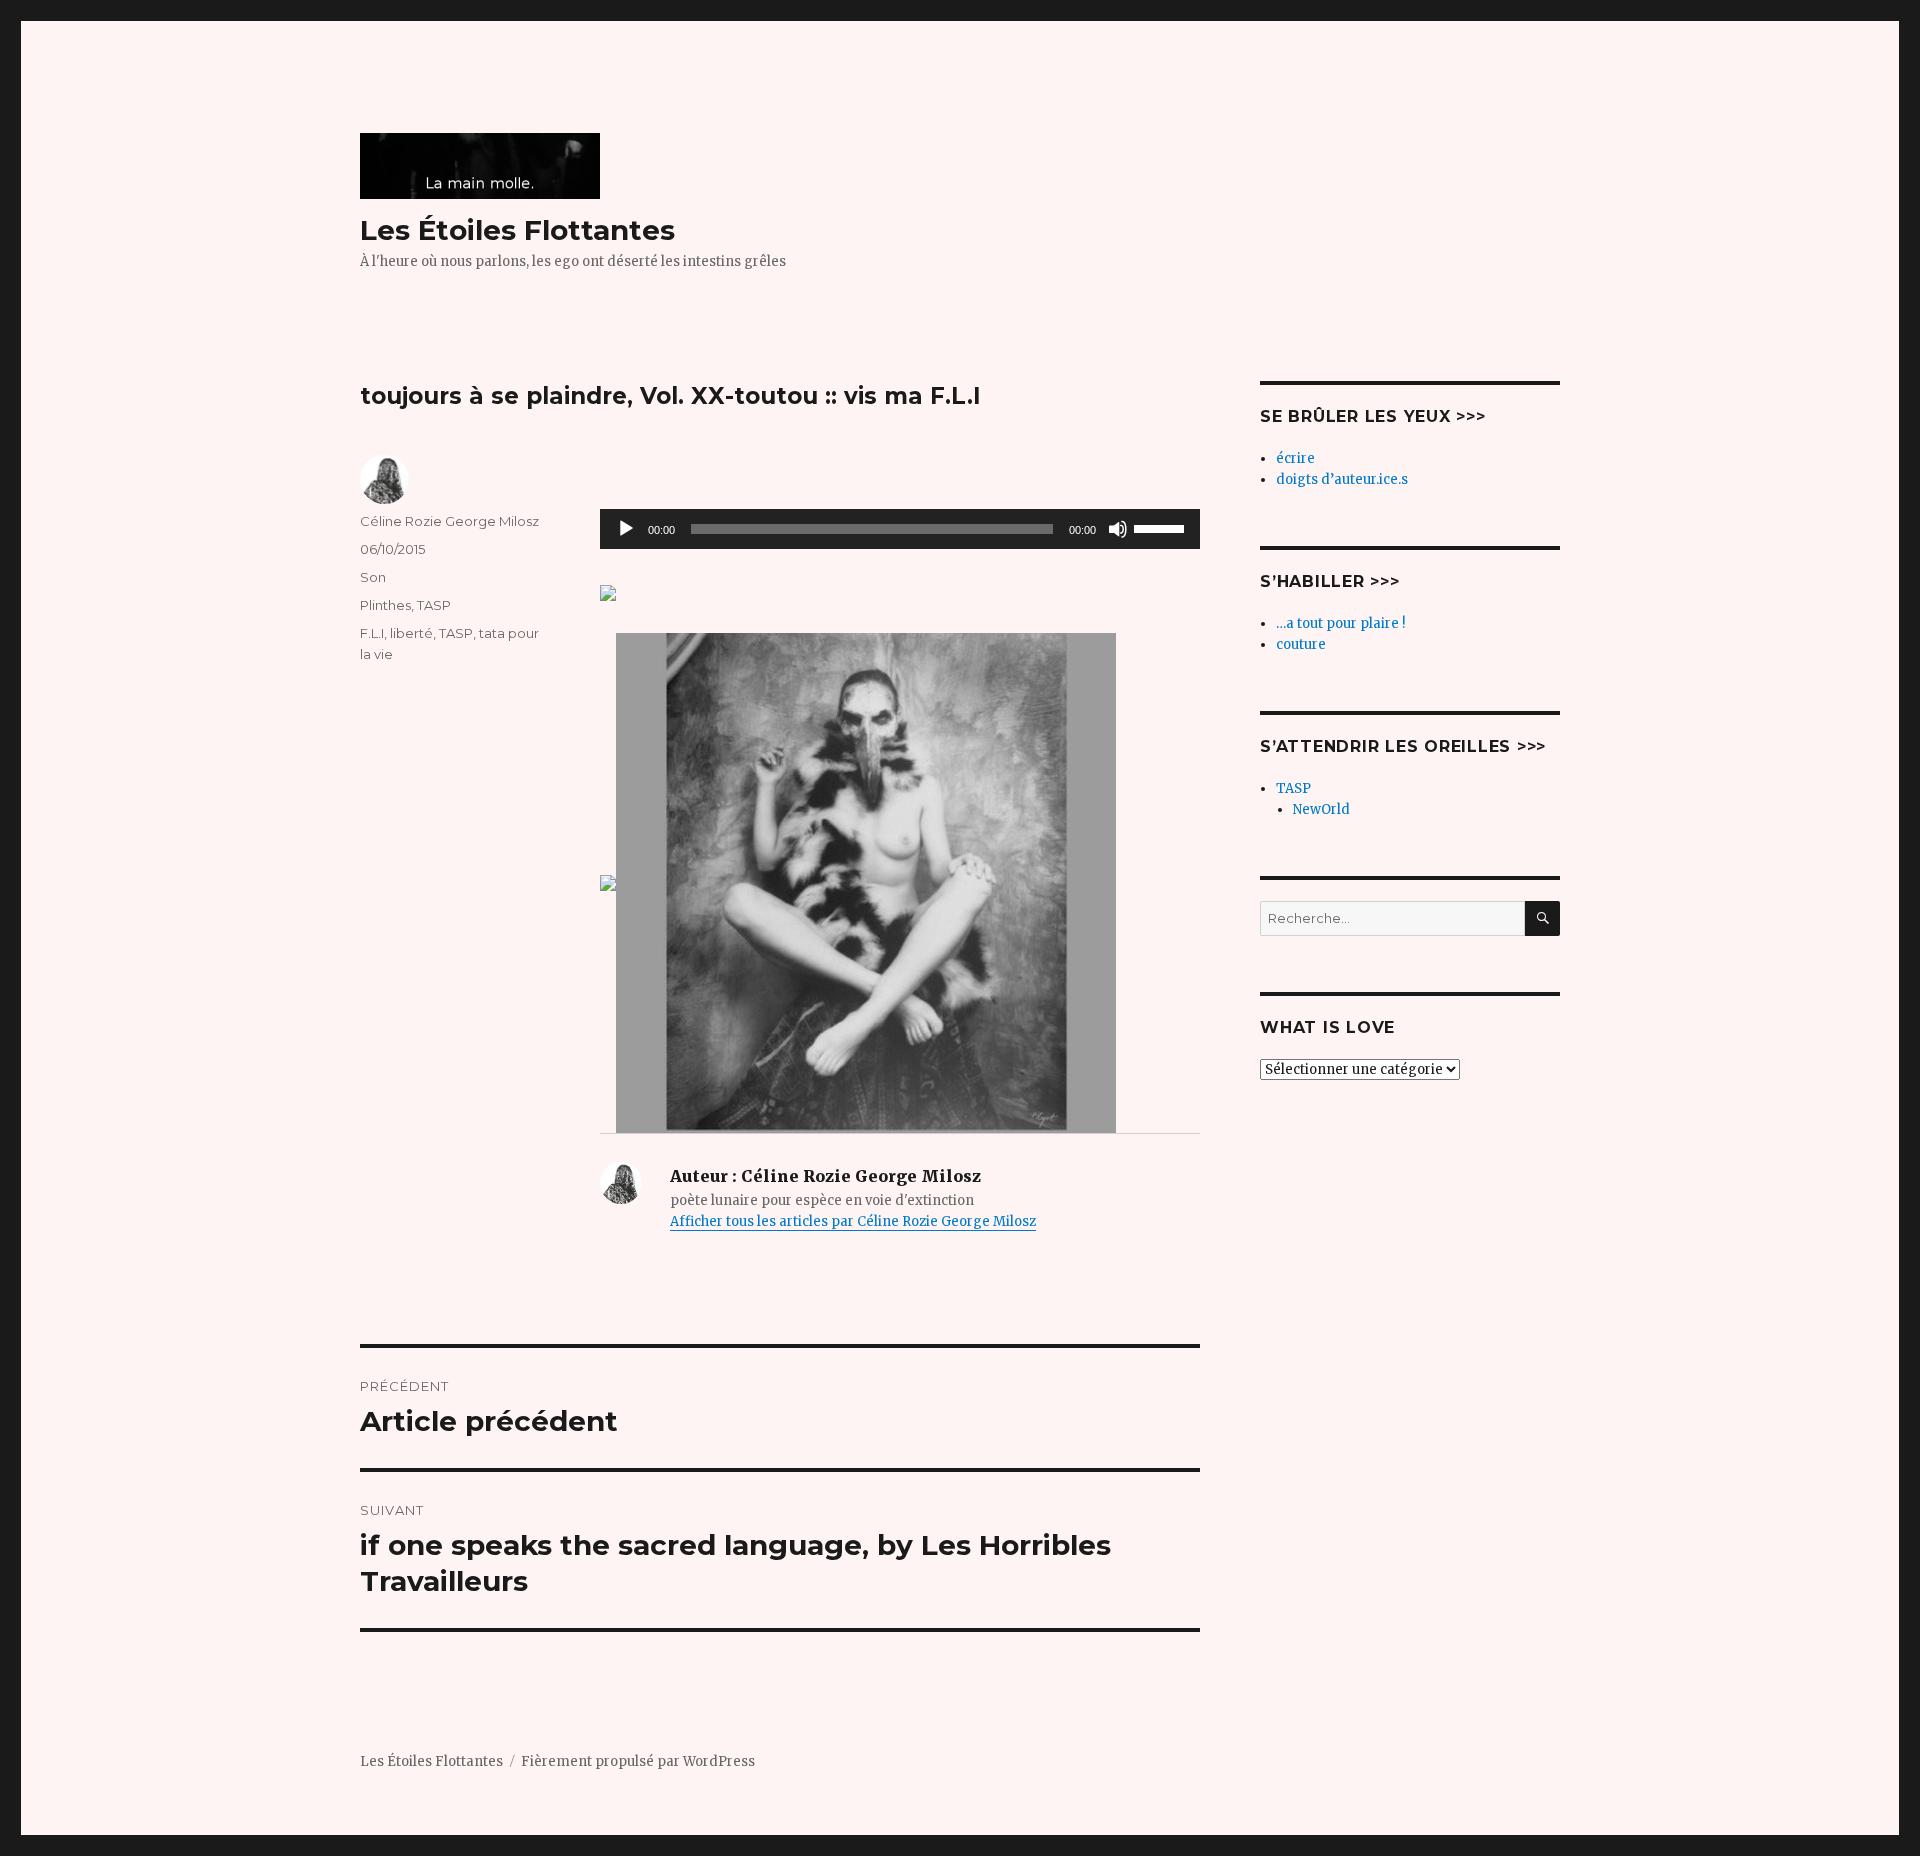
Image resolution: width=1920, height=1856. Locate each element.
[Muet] (1118, 529)
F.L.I (372, 633)
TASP (434, 605)
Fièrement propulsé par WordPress (638, 1761)
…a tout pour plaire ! (1340, 623)
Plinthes (385, 605)
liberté (411, 633)
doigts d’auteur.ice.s (1342, 479)
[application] (900, 529)
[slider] (1162, 527)
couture (1301, 644)
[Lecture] (626, 529)
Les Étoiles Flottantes (517, 230)
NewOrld (1321, 809)
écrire (1295, 458)
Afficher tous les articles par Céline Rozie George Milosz (853, 1221)
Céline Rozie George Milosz (449, 521)
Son (373, 577)
